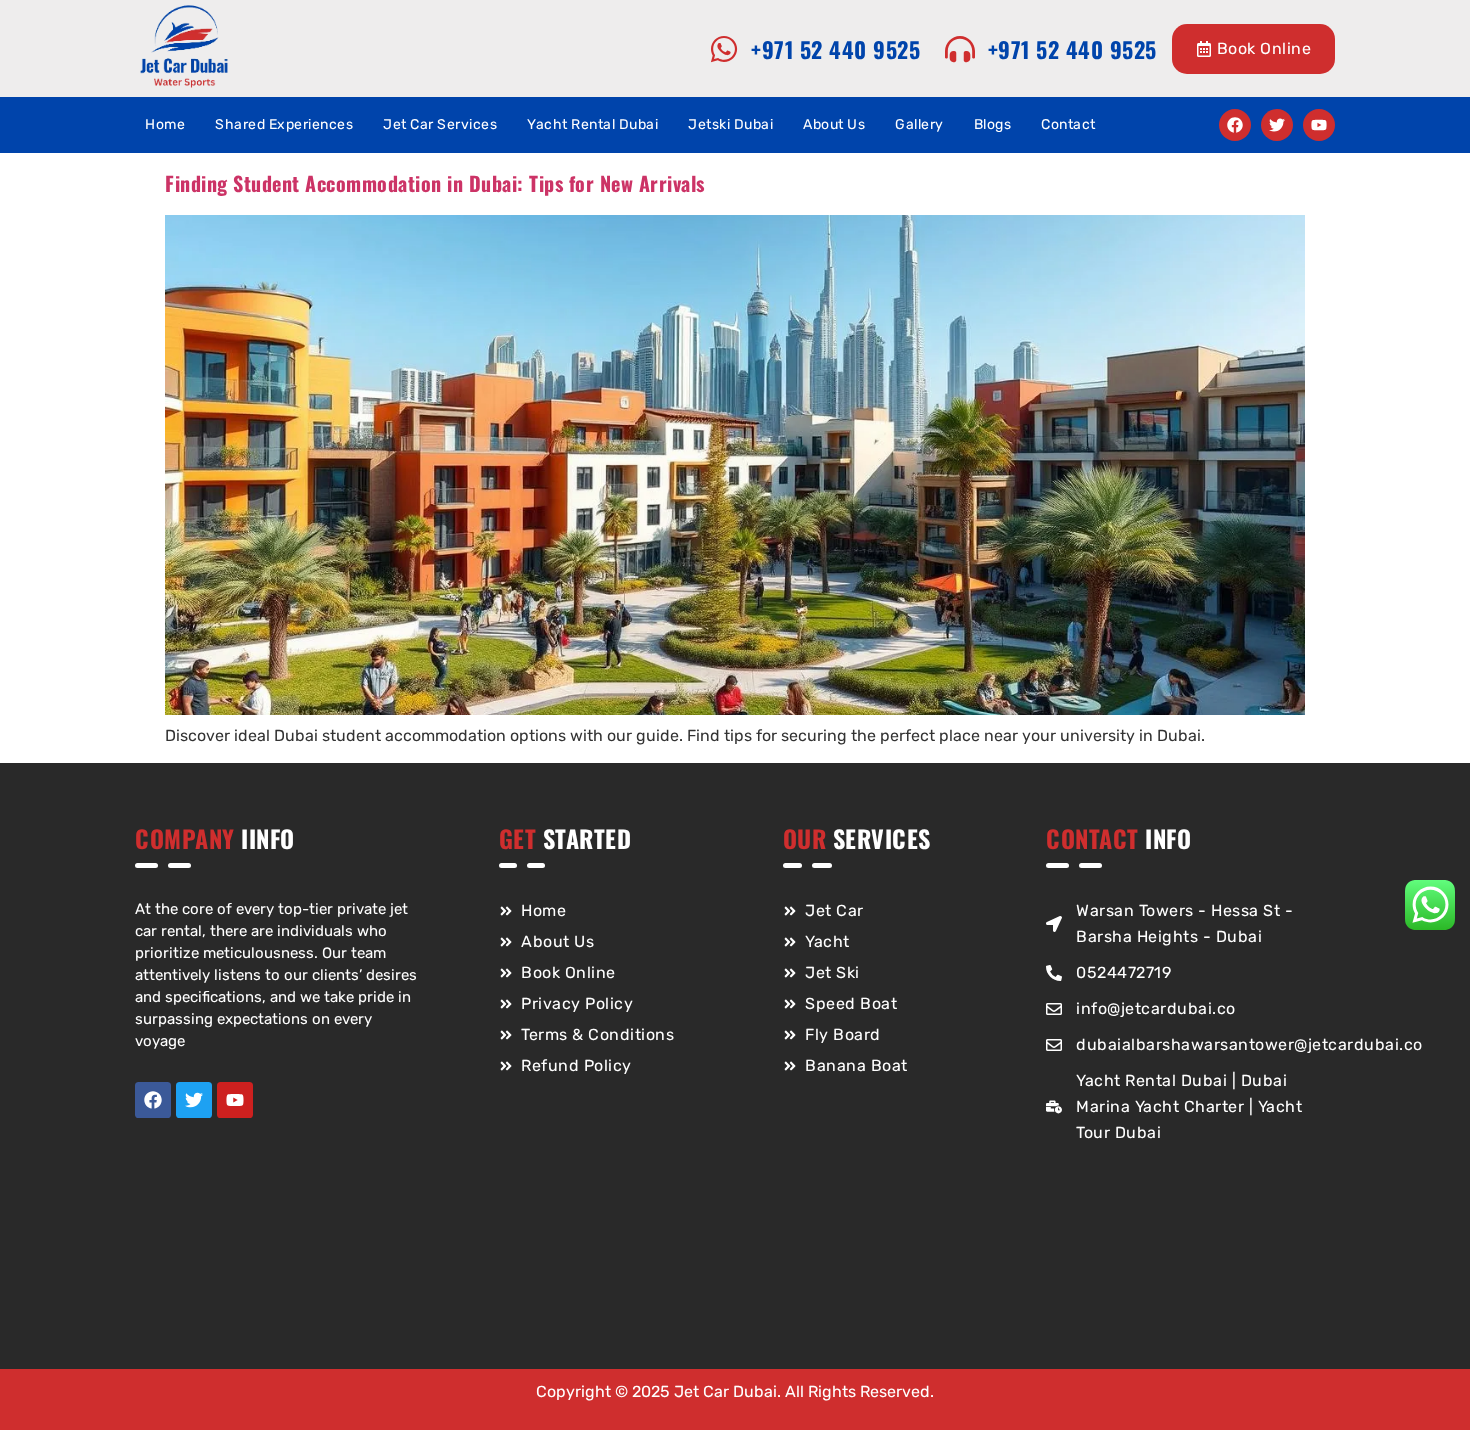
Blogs (993, 124)
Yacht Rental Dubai (592, 124)
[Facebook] (1235, 125)
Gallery (919, 124)
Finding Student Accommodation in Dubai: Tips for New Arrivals (435, 183)
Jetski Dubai (730, 124)
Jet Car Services (440, 124)
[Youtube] (1319, 125)
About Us (834, 124)
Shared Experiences (284, 124)
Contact (1068, 124)
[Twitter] (1277, 125)
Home (165, 124)
